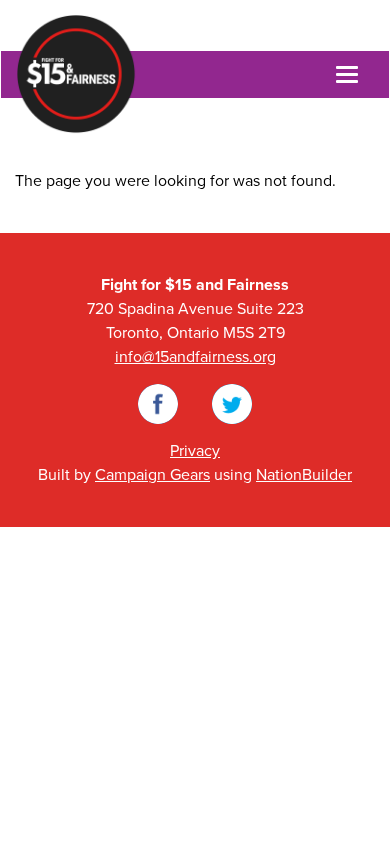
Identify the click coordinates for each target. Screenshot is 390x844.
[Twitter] (232, 403)
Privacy (195, 451)
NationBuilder (304, 475)
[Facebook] (158, 403)
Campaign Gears (152, 475)
